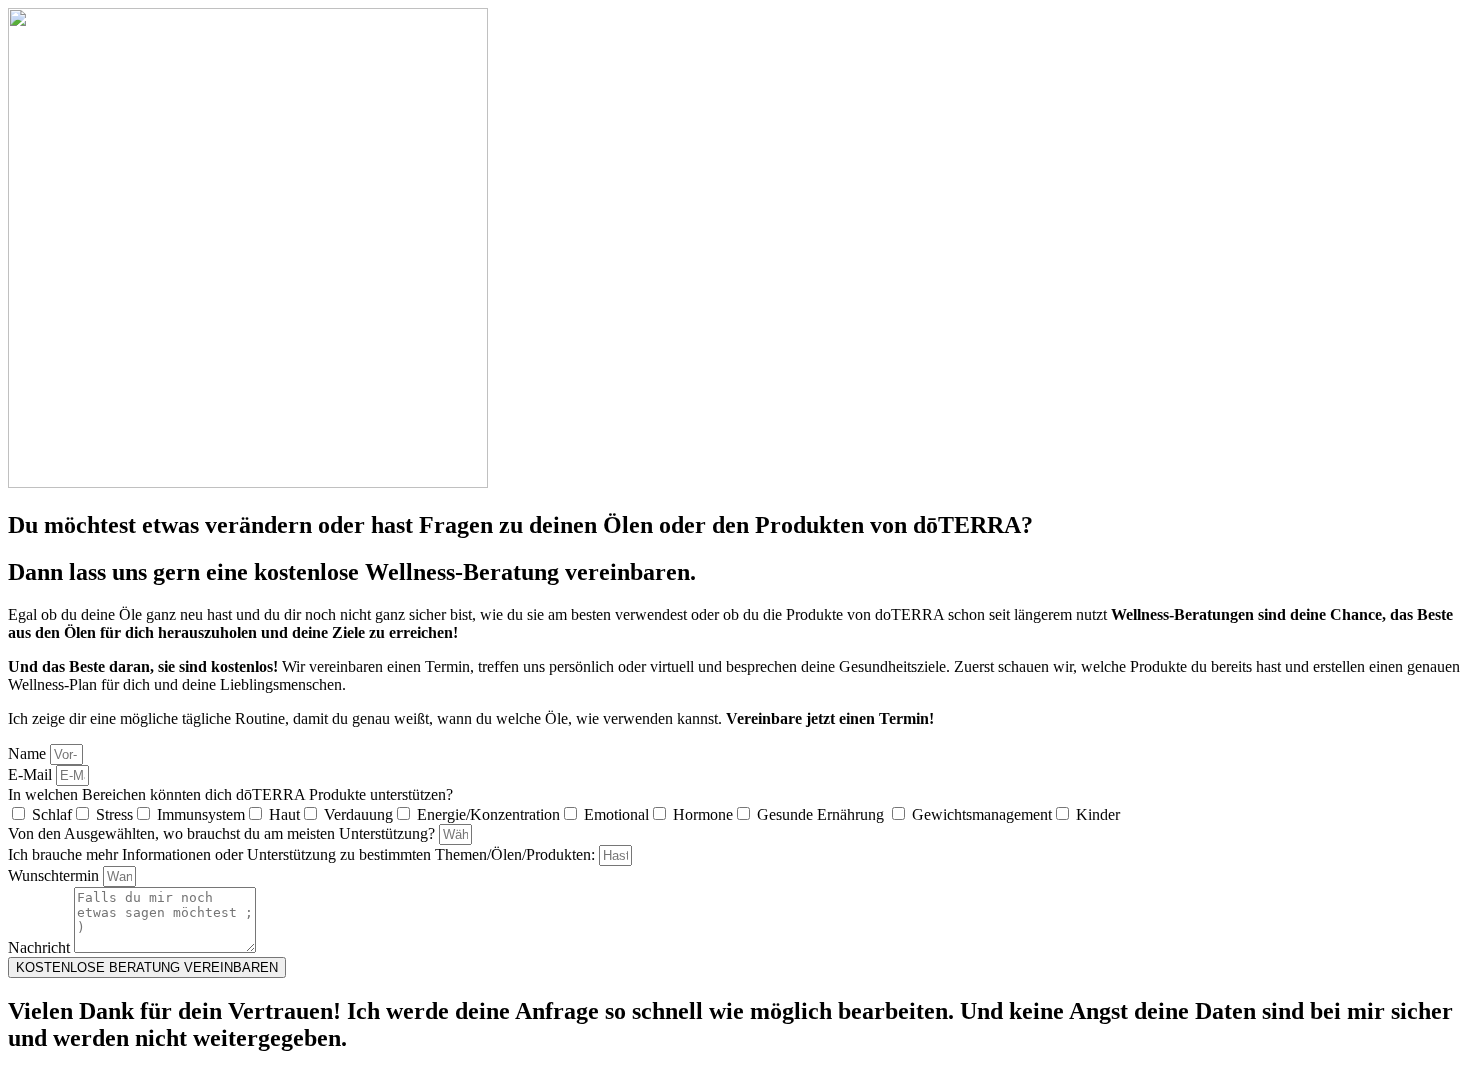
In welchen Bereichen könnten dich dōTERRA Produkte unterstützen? (230, 794)
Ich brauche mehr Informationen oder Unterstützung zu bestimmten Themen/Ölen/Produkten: (303, 854)
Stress (114, 814)
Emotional (616, 814)
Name (29, 753)
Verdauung (358, 814)
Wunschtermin (55, 875)
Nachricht (41, 947)
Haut (284, 814)
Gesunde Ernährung (822, 814)
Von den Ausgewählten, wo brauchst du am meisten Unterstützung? (223, 833)
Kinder (1098, 814)
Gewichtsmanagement (982, 814)
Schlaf (52, 814)
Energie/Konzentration (488, 814)
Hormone (703, 814)
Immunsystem (201, 814)
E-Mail (32, 774)
